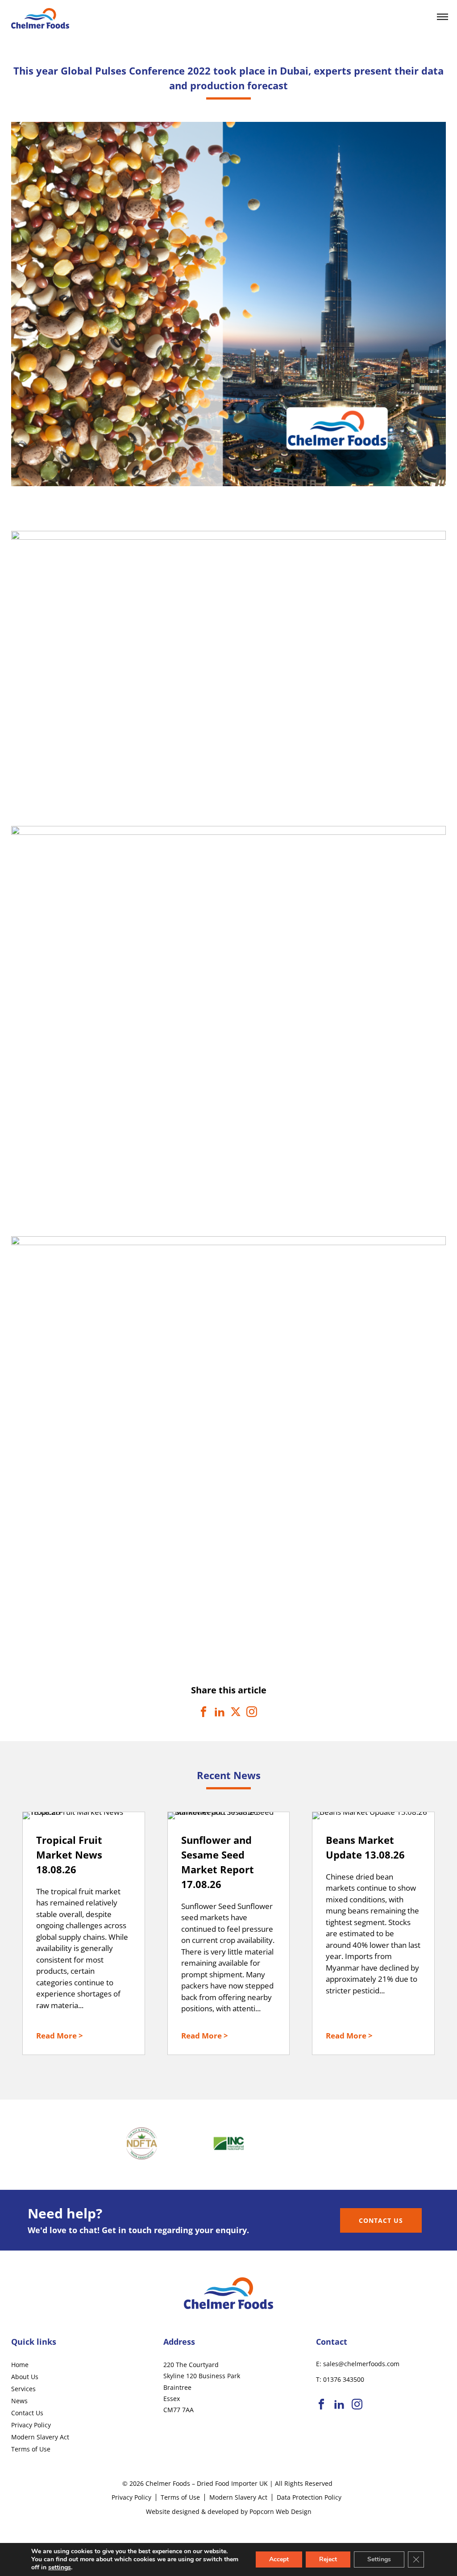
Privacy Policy (31, 2425)
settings (60, 2568)
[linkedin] (339, 2405)
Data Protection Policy (309, 2497)
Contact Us (381, 2220)
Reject (328, 2559)
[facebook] (321, 2405)
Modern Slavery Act (40, 2437)
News (19, 2401)
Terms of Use (31, 2449)
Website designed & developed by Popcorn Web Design (229, 2511)
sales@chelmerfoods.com (361, 2364)
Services (23, 2389)
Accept (279, 2559)
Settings (379, 2559)
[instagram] (357, 2405)
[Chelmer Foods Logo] (40, 25)
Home (20, 2365)
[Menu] (442, 17)
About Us (25, 2377)
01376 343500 (344, 2379)
